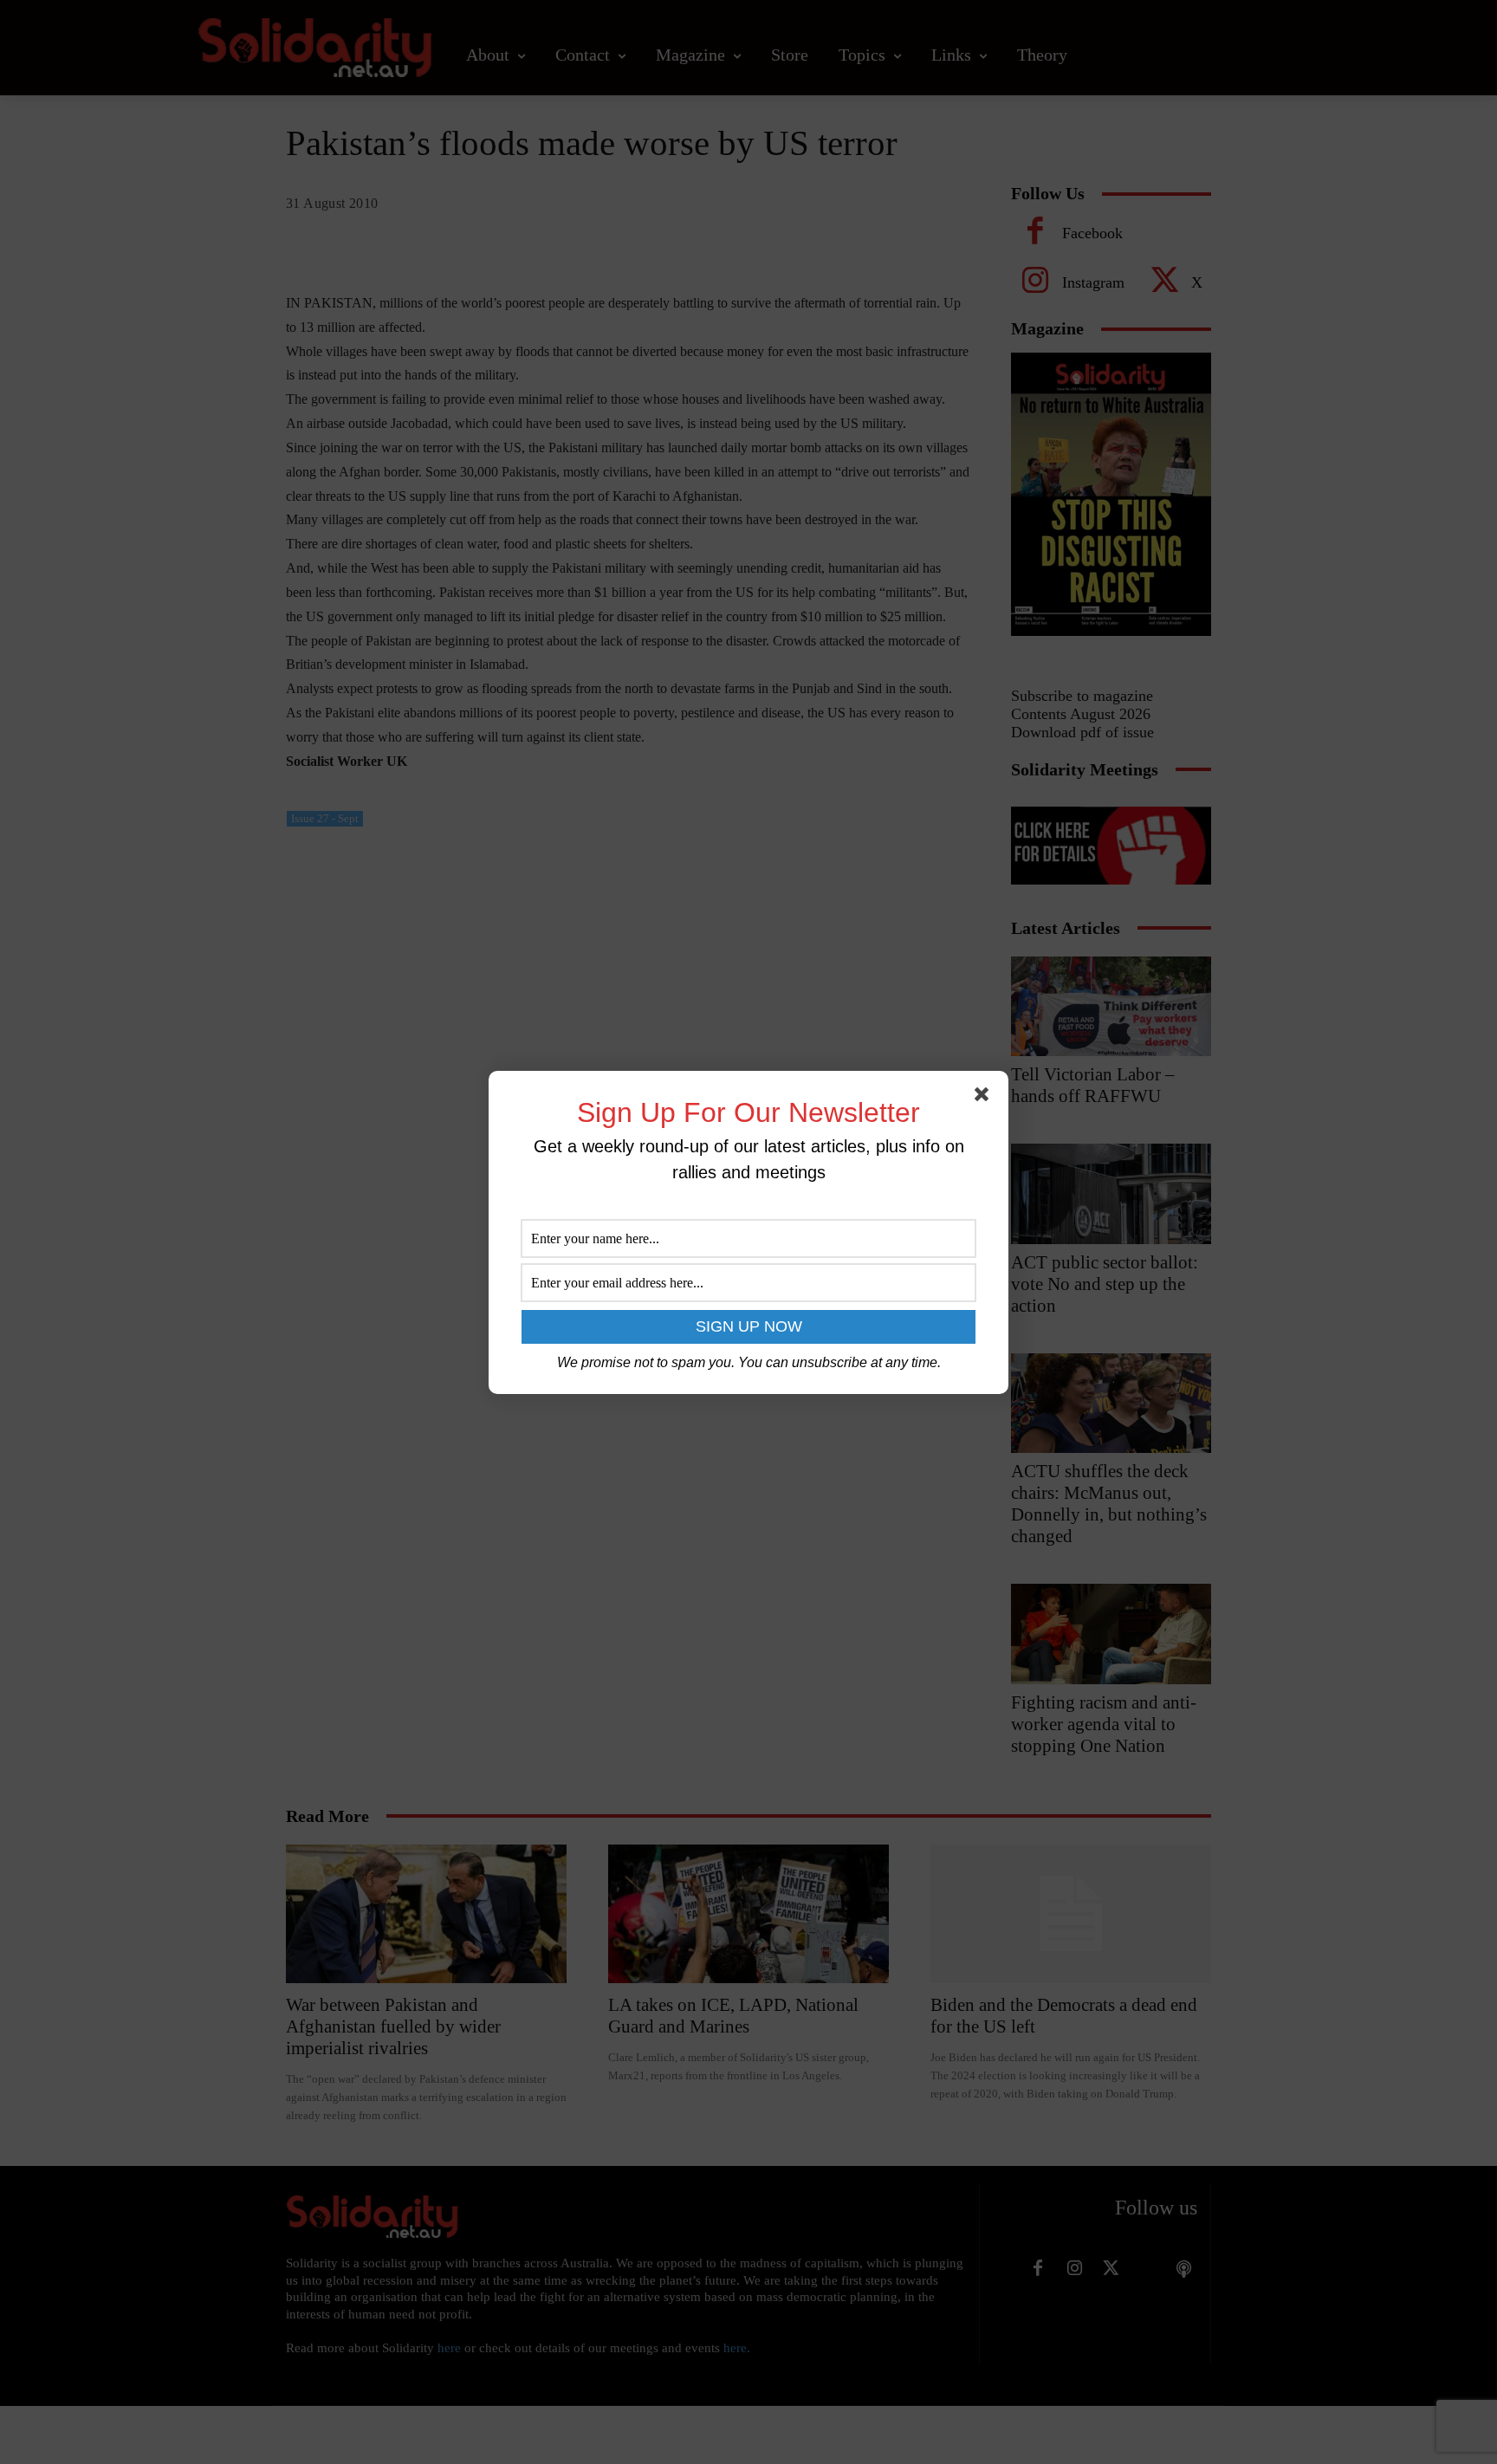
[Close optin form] (985, 1098)
